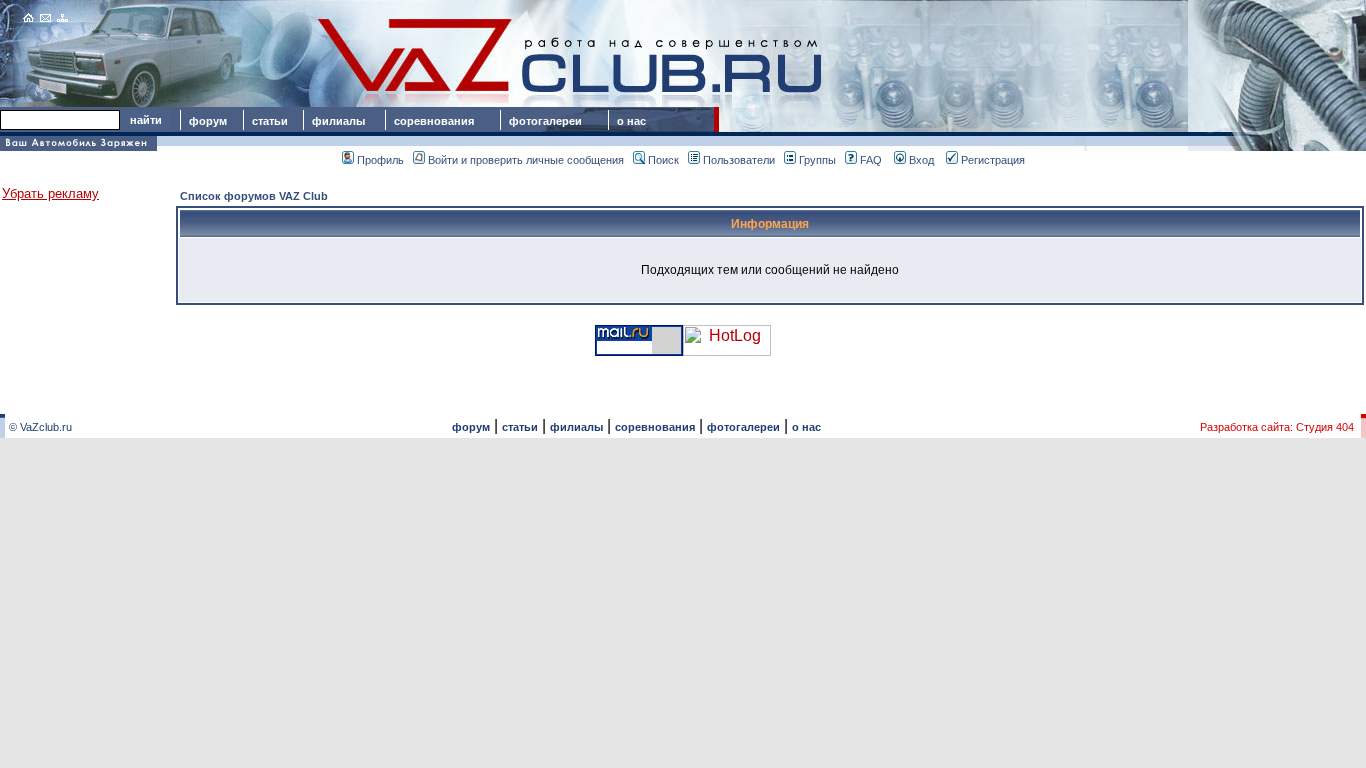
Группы (817, 160)
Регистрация (993, 160)
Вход (921, 160)
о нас (631, 121)
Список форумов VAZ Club (254, 196)
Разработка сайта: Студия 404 (1277, 427)
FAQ (871, 160)
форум (208, 121)
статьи (270, 121)
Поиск (663, 160)
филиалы (338, 121)
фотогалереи (548, 121)
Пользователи (739, 160)
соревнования (434, 121)
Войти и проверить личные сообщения (526, 160)
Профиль (380, 160)
